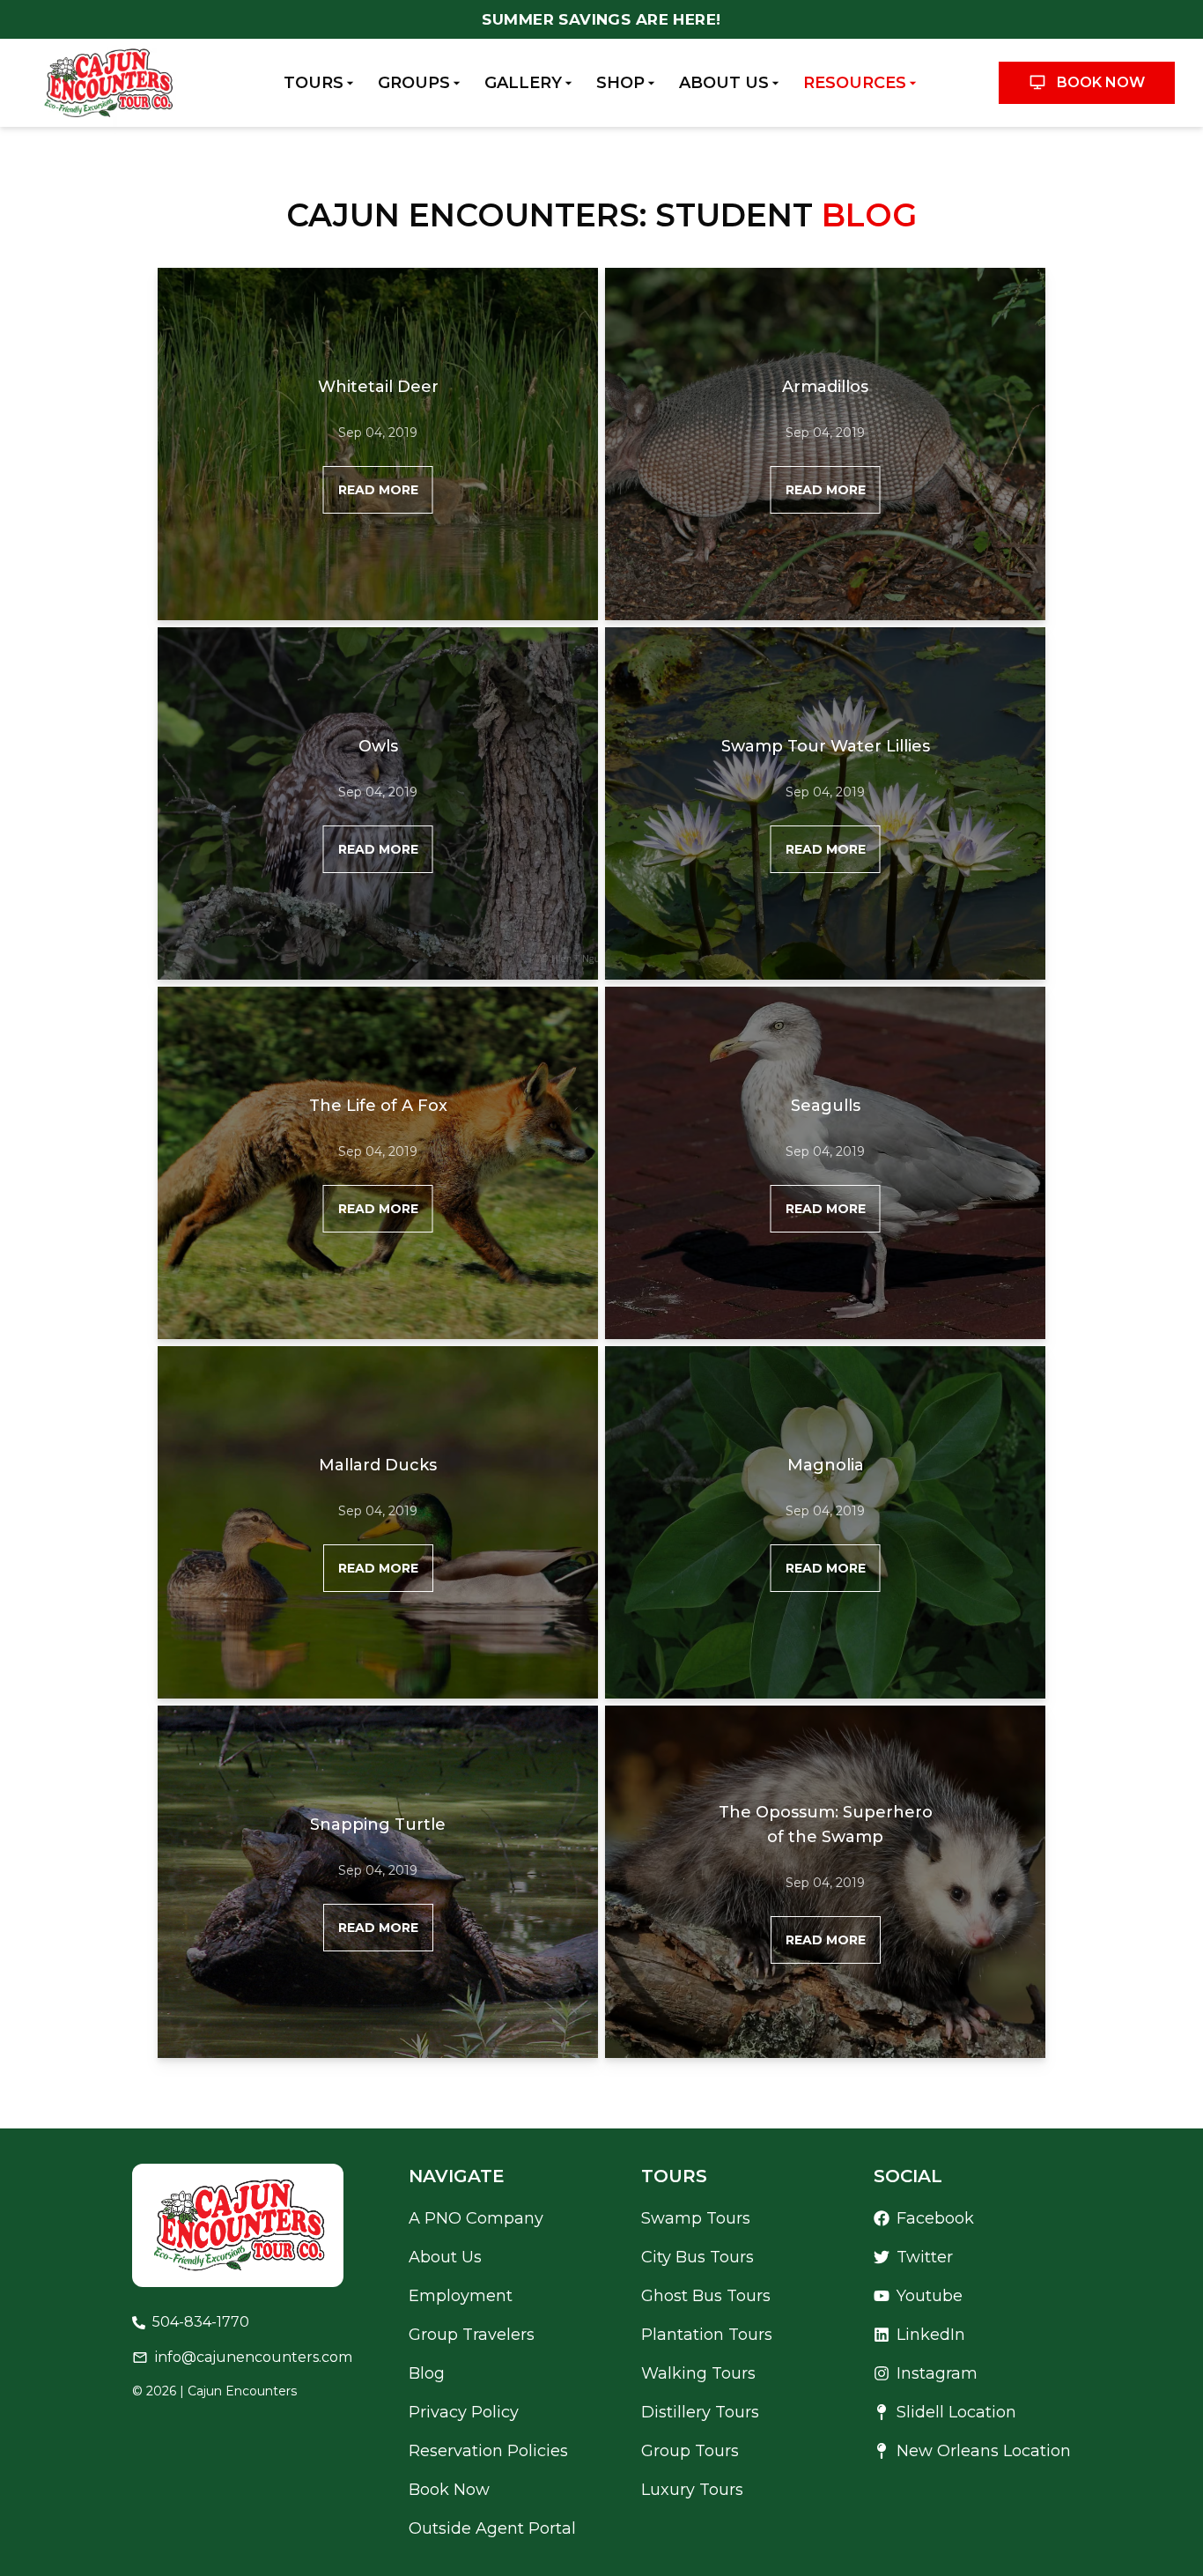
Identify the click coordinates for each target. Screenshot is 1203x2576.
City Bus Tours (697, 2257)
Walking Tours (698, 2373)
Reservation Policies (488, 2451)
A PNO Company (476, 2218)
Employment (461, 2296)
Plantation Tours (707, 2335)
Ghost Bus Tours (706, 2296)
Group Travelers (472, 2335)
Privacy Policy (464, 2412)
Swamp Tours (696, 2218)
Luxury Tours (692, 2490)
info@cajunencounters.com (254, 2357)
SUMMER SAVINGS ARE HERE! (601, 19)
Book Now (1101, 82)
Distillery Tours (700, 2412)
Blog (427, 2373)
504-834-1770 (201, 2322)
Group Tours (690, 2451)
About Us (445, 2257)
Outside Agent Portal (492, 2528)
